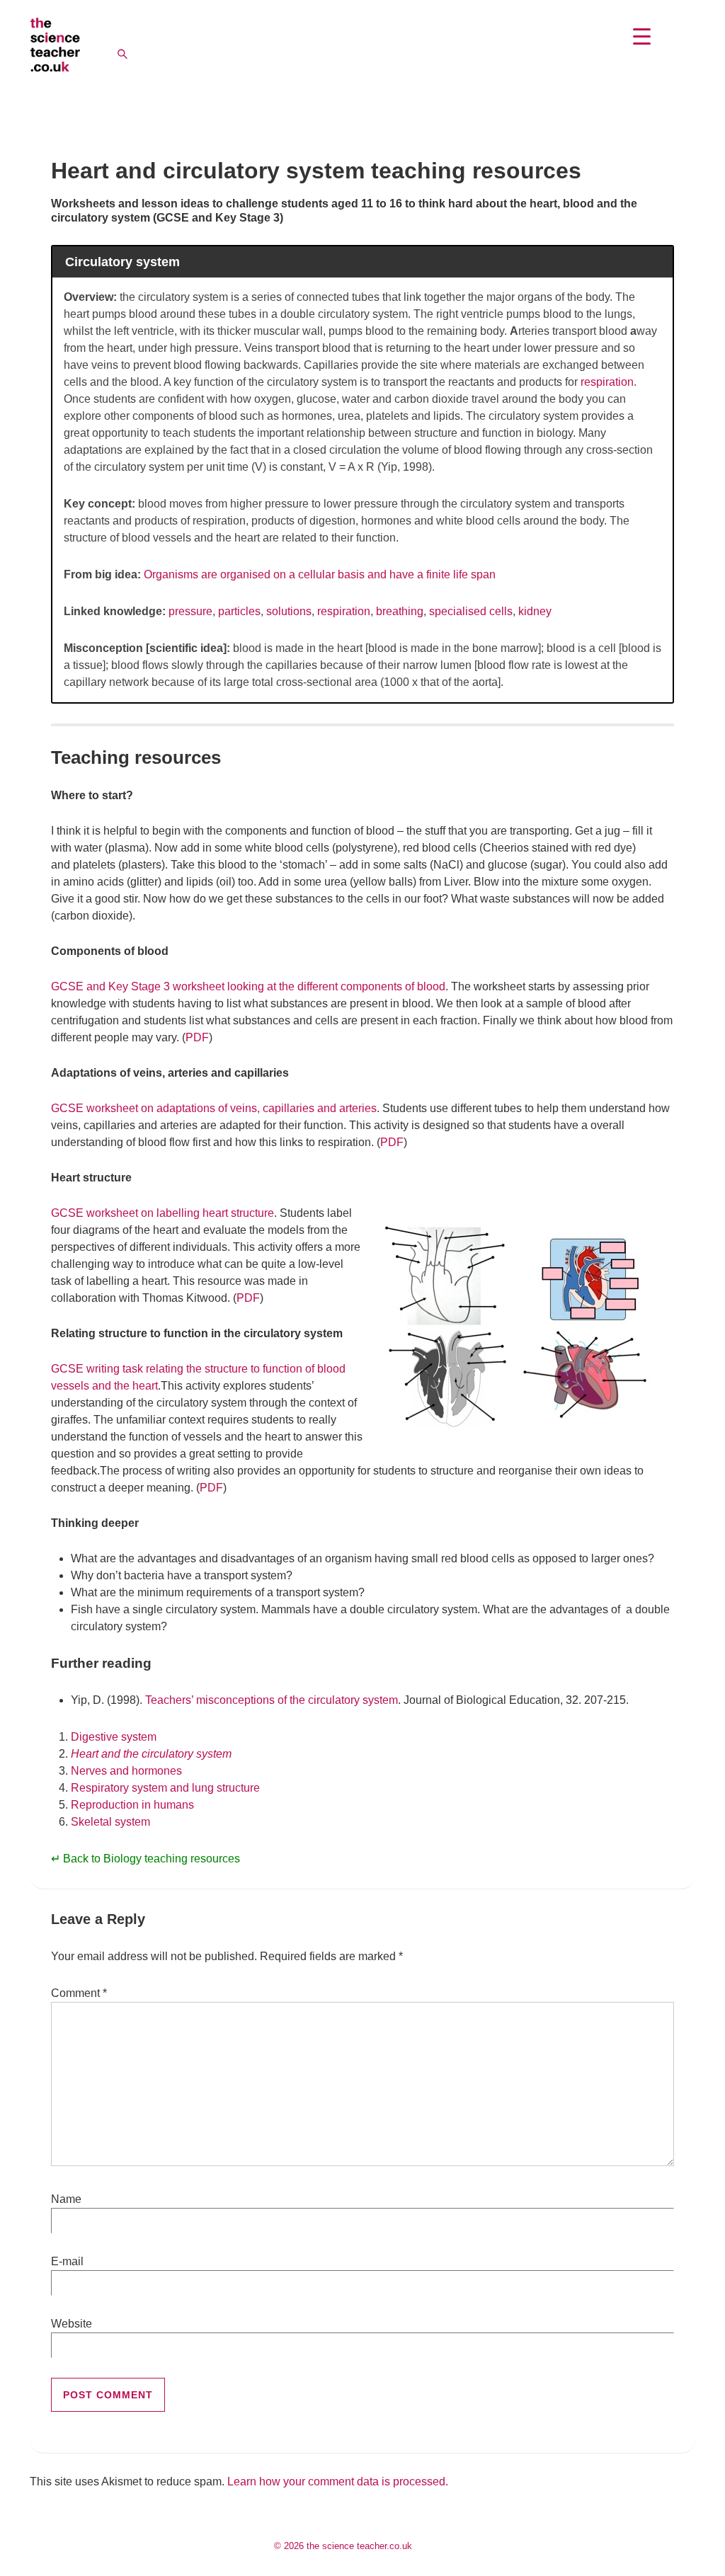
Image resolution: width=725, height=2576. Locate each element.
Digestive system (114, 1737)
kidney (535, 611)
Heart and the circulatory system (151, 1754)
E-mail (67, 2261)
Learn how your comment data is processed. (338, 2481)
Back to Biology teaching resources (152, 1859)
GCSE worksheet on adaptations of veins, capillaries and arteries (214, 1108)
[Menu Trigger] (642, 36)
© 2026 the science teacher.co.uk (343, 2546)
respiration (607, 382)
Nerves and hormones (126, 1771)
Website (72, 2324)
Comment (79, 1993)
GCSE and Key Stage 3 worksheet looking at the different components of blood (248, 986)
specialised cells (471, 611)
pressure (190, 611)
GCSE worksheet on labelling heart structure (162, 1213)
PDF (197, 1037)
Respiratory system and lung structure (165, 1788)
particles (239, 611)
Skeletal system (110, 1822)
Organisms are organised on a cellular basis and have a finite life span (320, 574)
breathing (400, 611)
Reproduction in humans (132, 1805)
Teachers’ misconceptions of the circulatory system (272, 1700)
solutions (289, 611)
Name (66, 2199)
